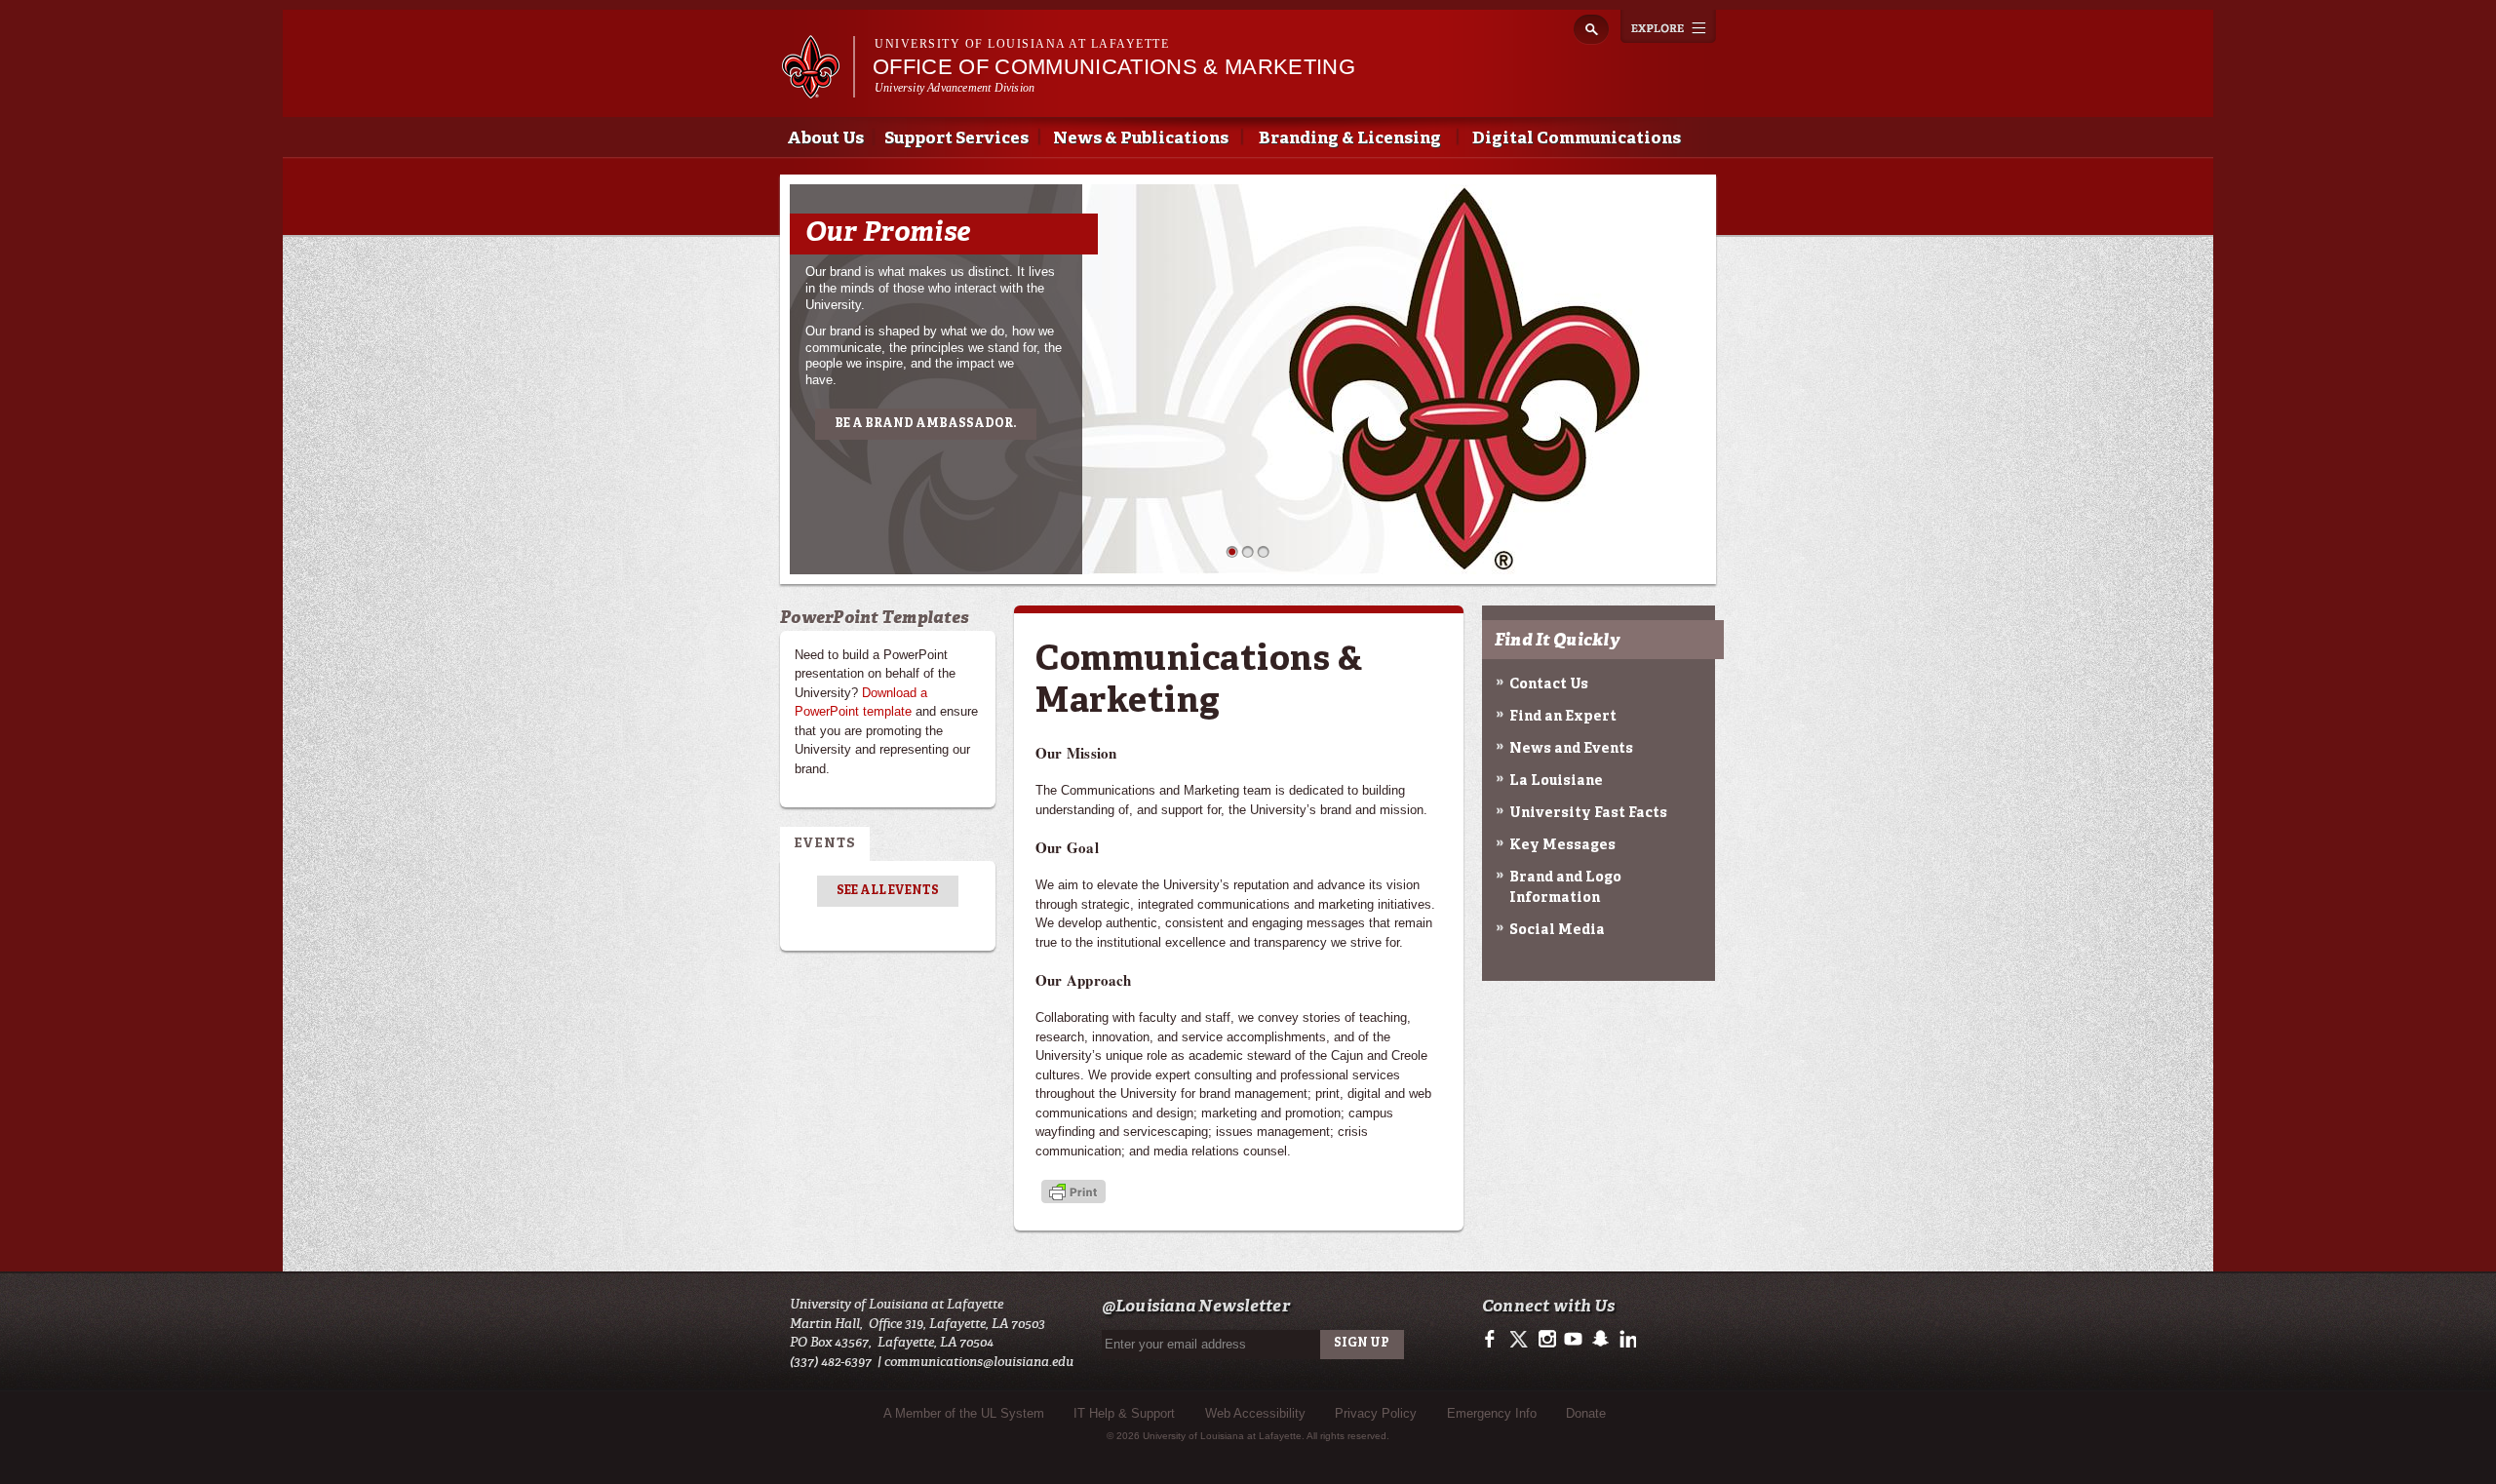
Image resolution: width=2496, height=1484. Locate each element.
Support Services (956, 139)
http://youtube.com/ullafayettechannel (1573, 1340)
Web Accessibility (1255, 1413)
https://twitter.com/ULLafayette (1521, 1340)
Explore (1668, 26)
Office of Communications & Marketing (1114, 67)
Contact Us (1549, 684)
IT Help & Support (1124, 1413)
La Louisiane (1556, 781)
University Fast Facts (1588, 813)
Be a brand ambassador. (926, 424)
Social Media (1557, 930)
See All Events (888, 891)
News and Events (1571, 749)
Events (825, 844)
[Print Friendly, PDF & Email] (1073, 1194)
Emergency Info (1492, 1413)
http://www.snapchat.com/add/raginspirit (1599, 1340)
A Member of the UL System (964, 1413)
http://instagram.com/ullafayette (1547, 1340)
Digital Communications (1577, 139)
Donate (1586, 1413)
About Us (825, 139)
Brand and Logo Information (1565, 888)
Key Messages (1562, 845)
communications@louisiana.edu (979, 1362)
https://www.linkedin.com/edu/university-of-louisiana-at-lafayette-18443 (1626, 1340)
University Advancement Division (955, 88)
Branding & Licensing (1350, 139)
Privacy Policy (1376, 1413)
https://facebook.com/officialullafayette (1494, 1340)
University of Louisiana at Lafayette (1022, 44)
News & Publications (1141, 139)
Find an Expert (1563, 717)
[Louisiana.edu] (818, 89)
